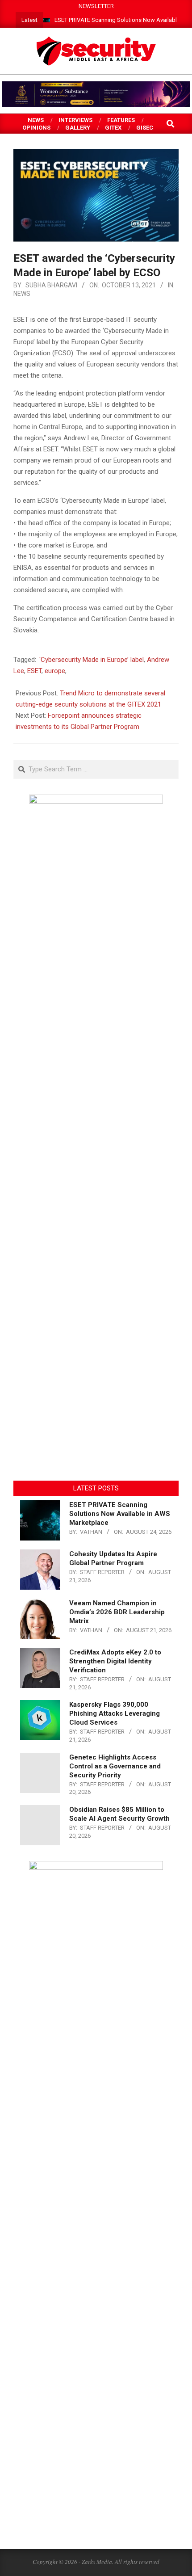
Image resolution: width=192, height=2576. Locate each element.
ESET (34, 671)
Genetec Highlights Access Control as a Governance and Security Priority (115, 1766)
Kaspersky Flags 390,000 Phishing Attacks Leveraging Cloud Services (115, 1713)
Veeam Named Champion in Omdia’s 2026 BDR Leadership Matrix (117, 1612)
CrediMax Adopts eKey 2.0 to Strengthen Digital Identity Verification (115, 1661)
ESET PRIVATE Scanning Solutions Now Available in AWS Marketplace (120, 1514)
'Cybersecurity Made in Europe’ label (92, 660)
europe (55, 671)
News (22, 294)
